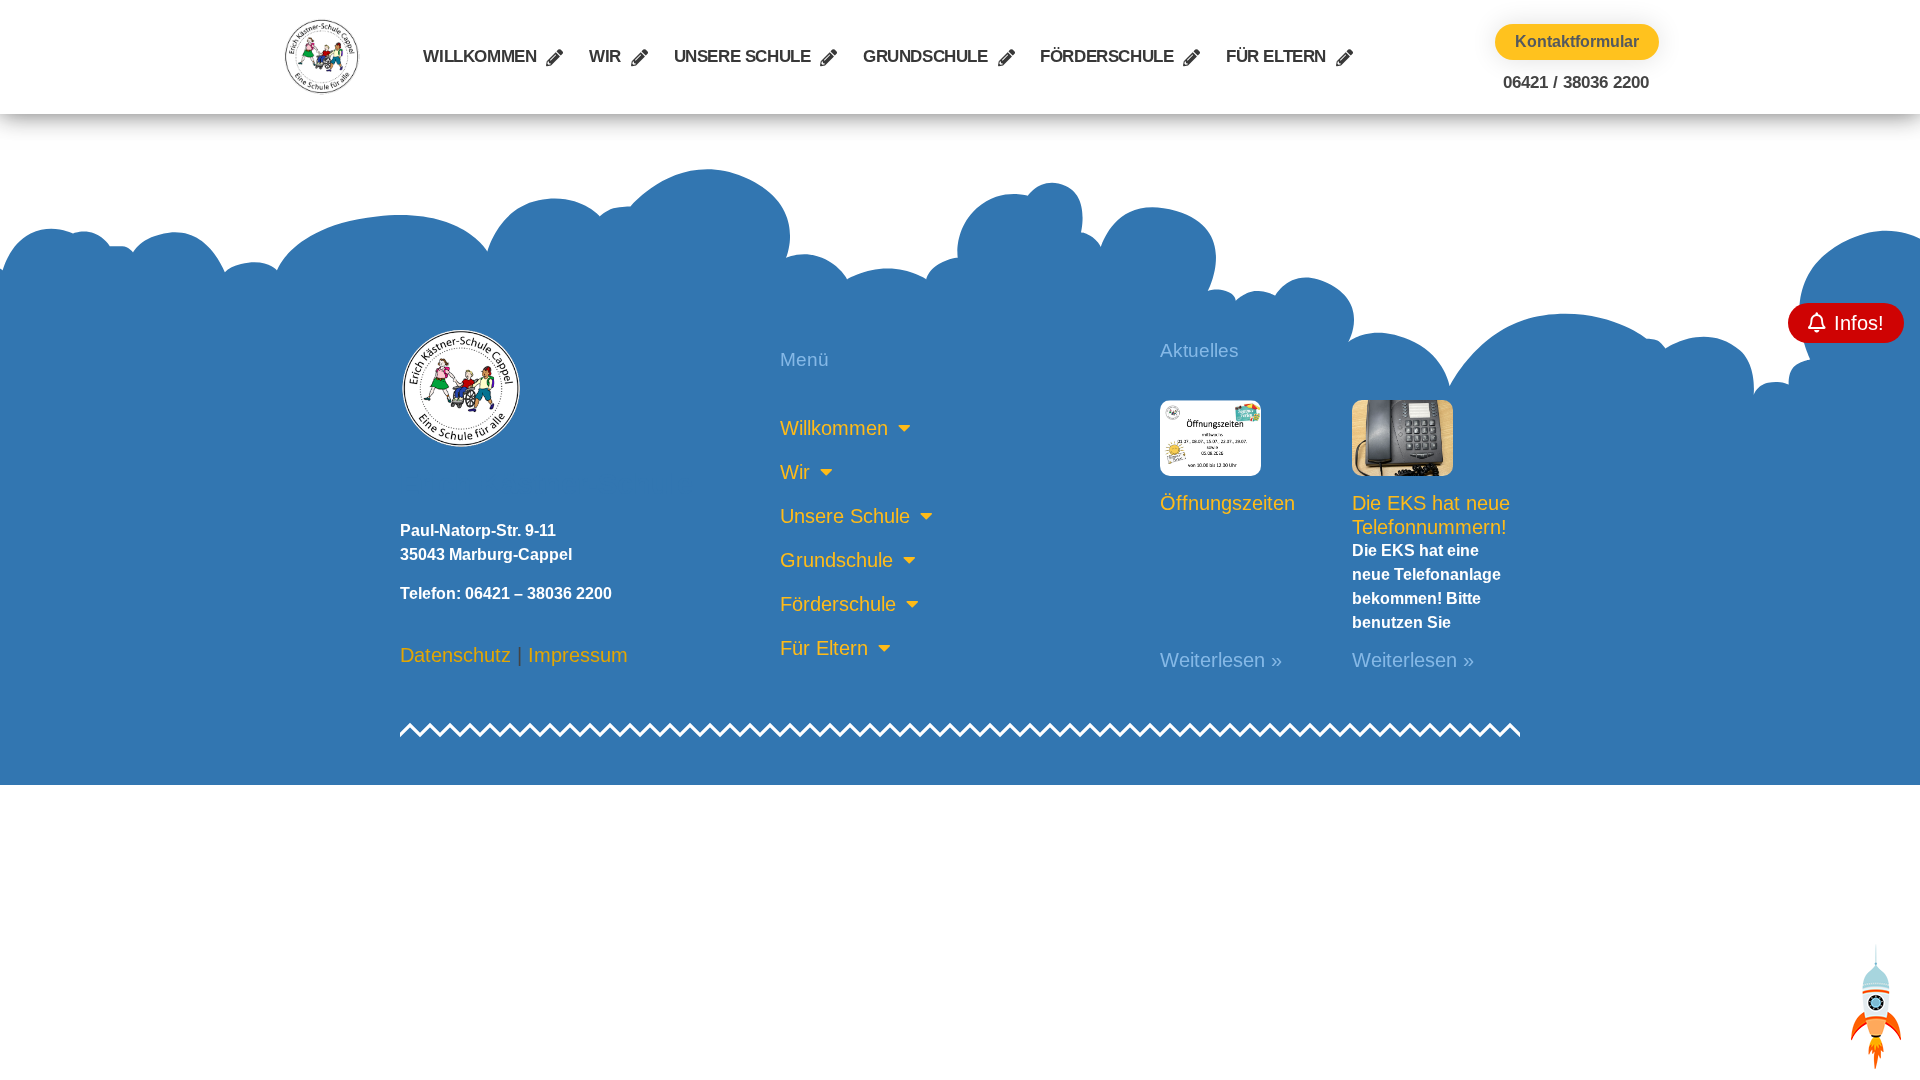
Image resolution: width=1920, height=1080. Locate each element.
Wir (605, 56)
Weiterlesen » (1221, 660)
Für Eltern (1276, 56)
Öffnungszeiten (1227, 503)
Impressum (578, 655)
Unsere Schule (742, 56)
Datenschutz (455, 655)
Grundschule (925, 56)
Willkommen (479, 56)
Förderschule (1106, 56)
